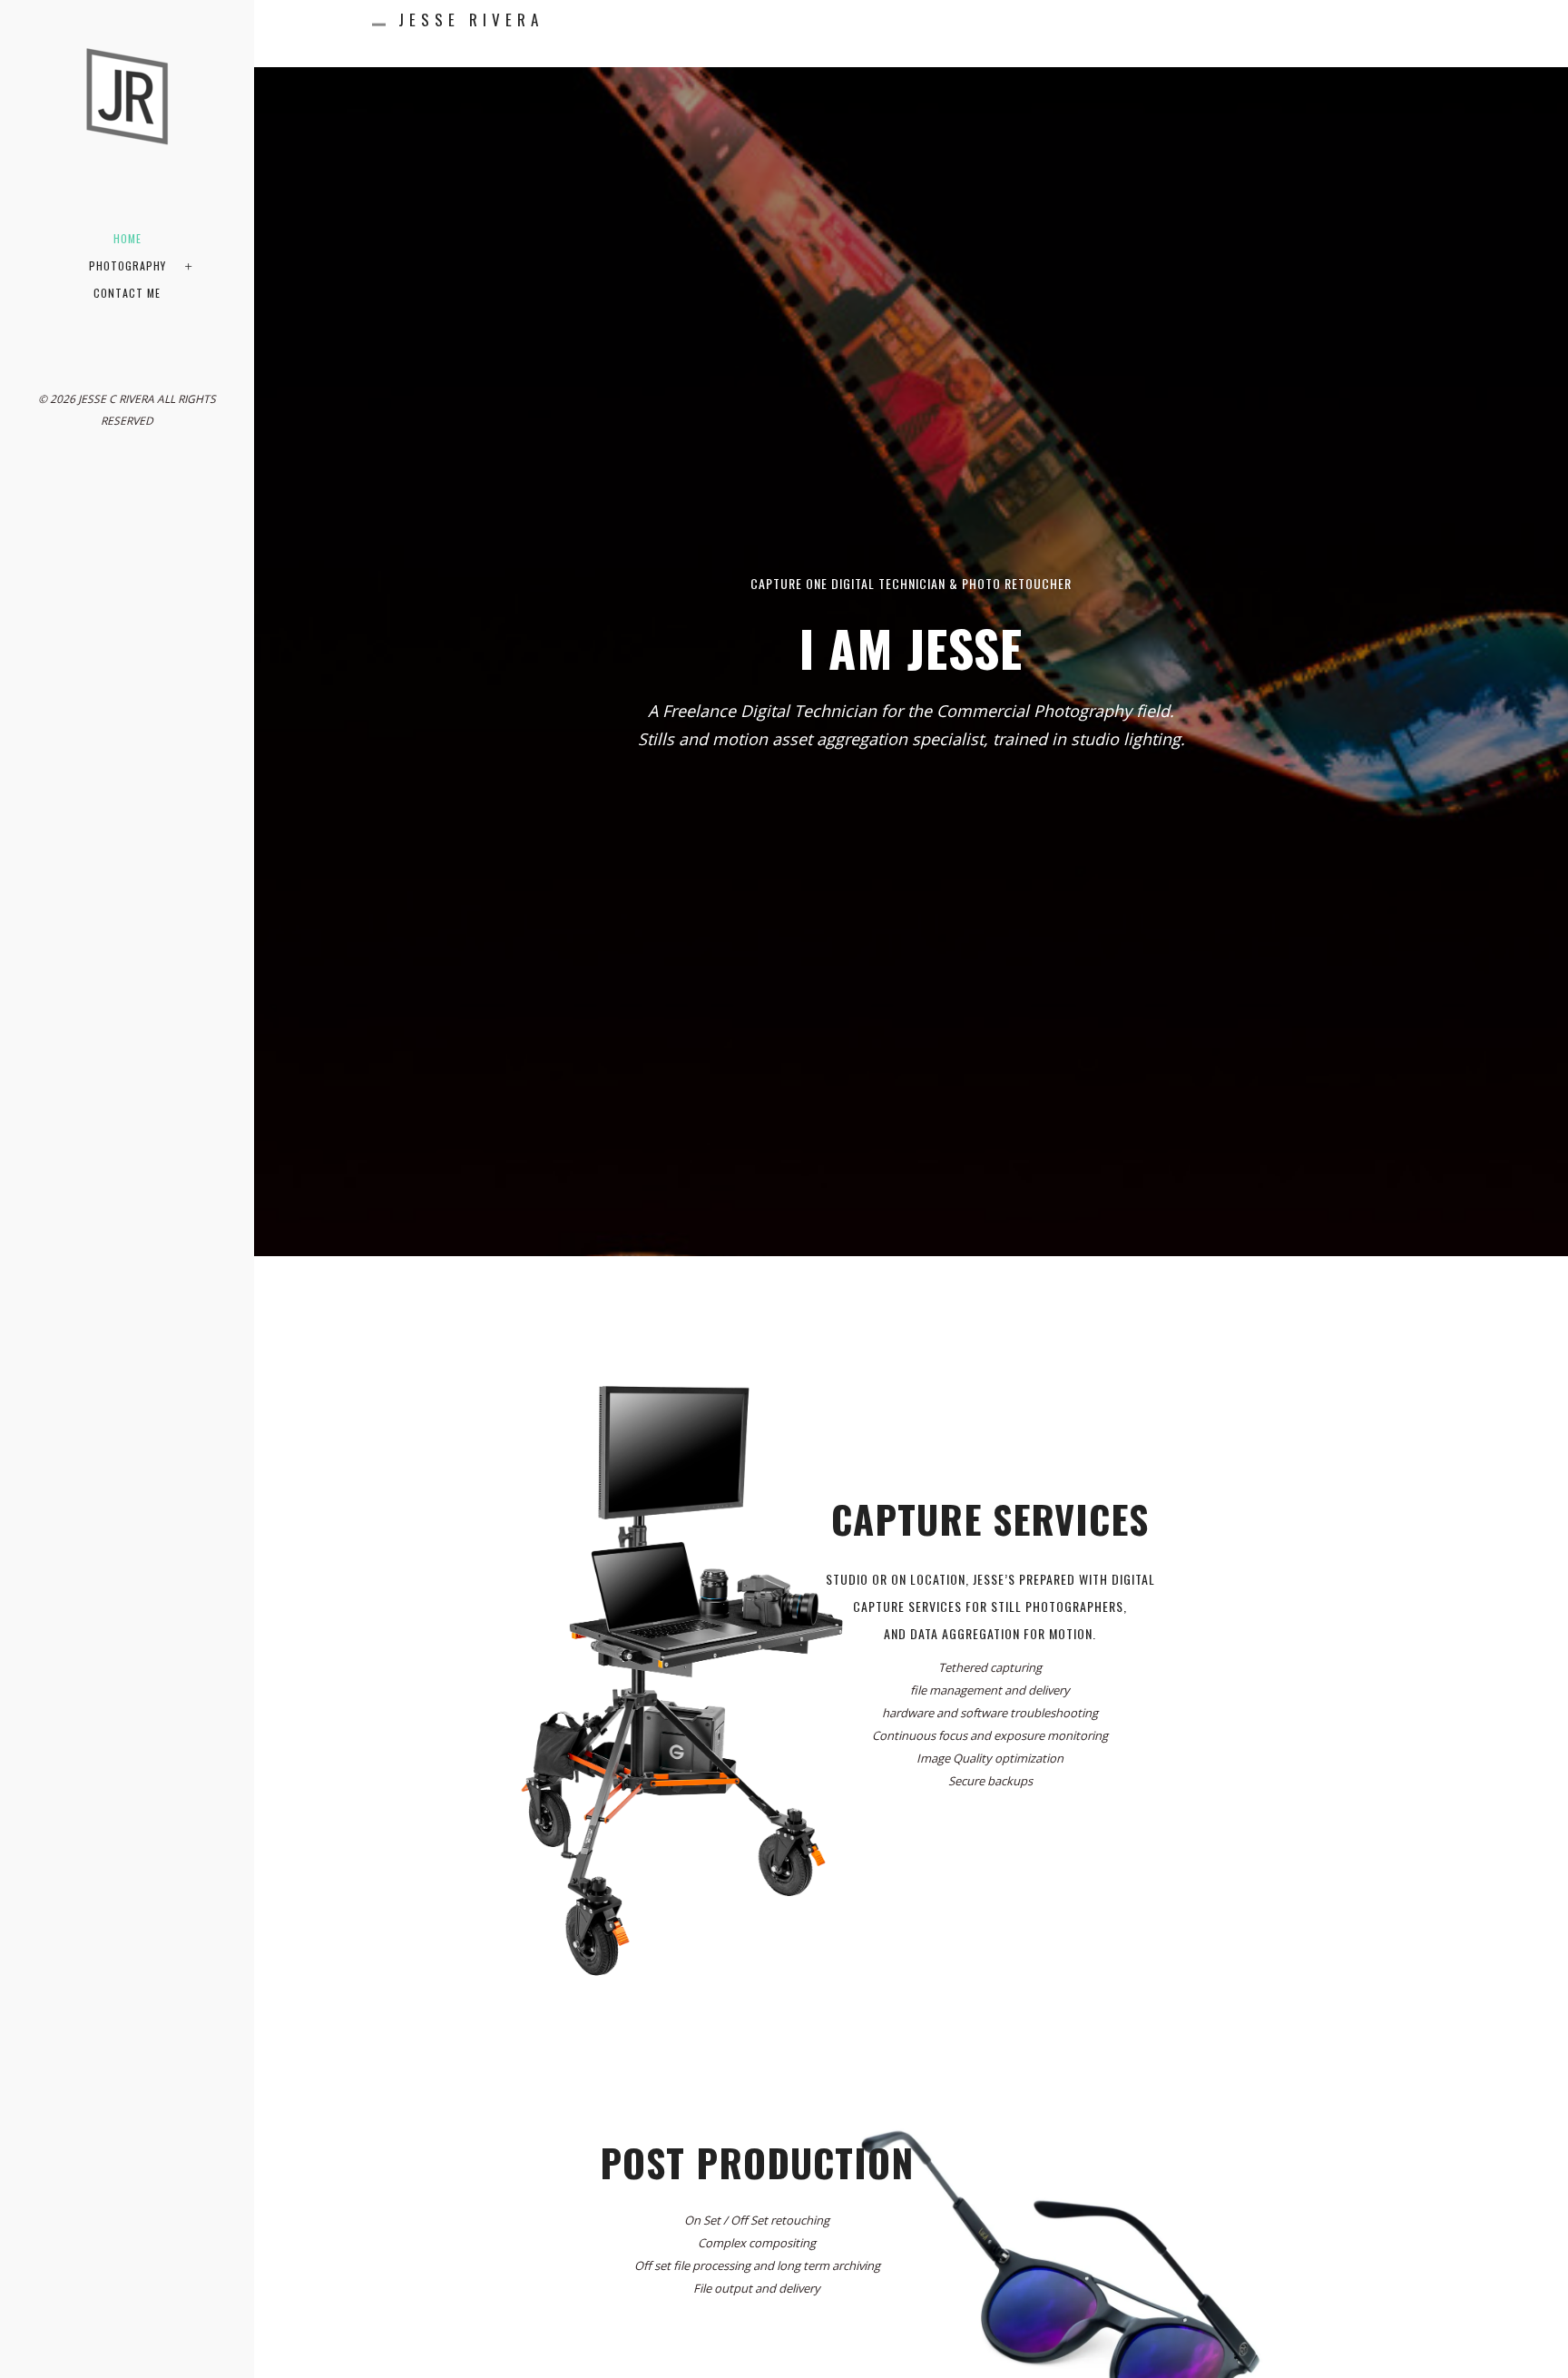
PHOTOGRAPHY (127, 265)
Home (127, 238)
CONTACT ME (127, 293)
